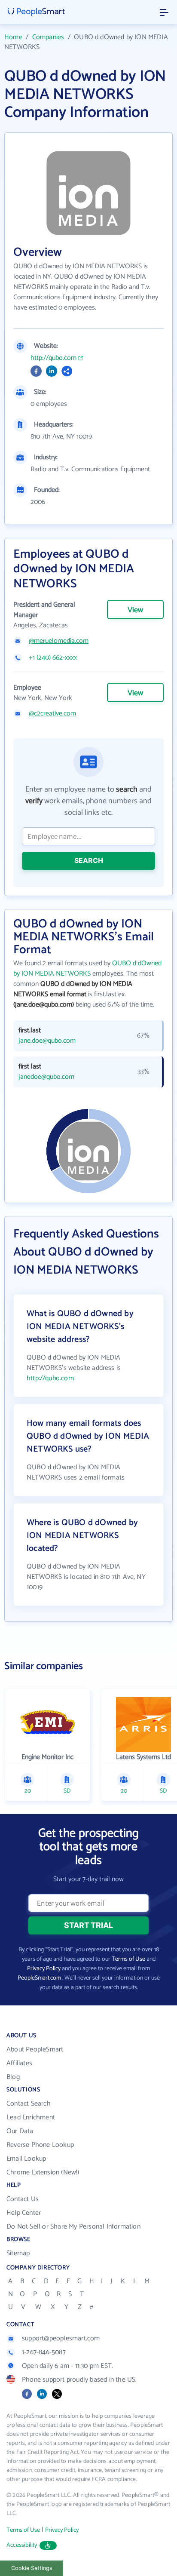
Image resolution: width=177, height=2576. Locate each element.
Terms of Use (128, 1959)
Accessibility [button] (22, 2545)
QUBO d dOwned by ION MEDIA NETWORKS (87, 969)
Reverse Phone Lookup (40, 2145)
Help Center (24, 2213)
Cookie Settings (32, 2568)
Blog (13, 2077)
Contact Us (23, 2199)
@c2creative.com (52, 714)
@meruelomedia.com (59, 641)
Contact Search (29, 2104)
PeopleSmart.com (39, 1978)
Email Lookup (26, 2159)
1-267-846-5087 (44, 2352)
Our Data (20, 2131)
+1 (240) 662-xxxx (53, 658)
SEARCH (89, 860)
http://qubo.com (53, 358)
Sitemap (18, 2253)
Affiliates (19, 2063)
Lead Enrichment (31, 2117)
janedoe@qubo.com (46, 1077)
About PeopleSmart (35, 2049)
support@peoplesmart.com (61, 2338)
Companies (48, 37)
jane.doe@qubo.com (47, 1041)
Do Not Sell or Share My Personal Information (73, 2227)
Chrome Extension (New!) (43, 2172)
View (135, 610)
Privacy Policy (44, 1969)
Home (13, 37)
